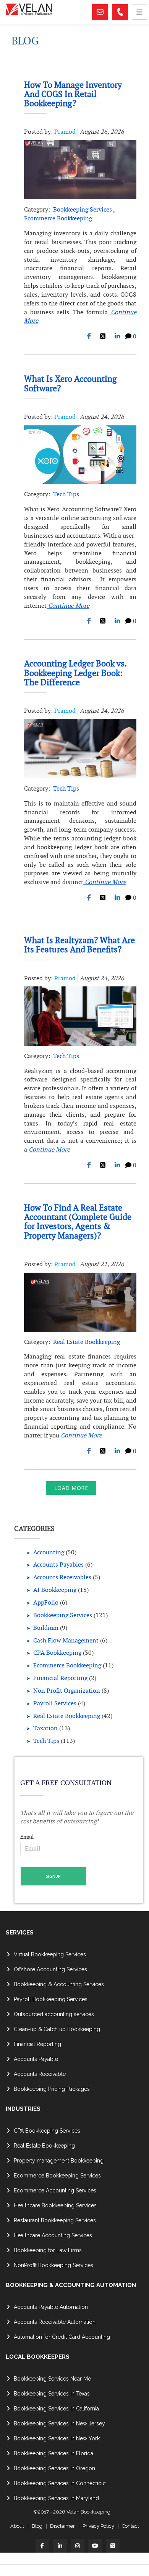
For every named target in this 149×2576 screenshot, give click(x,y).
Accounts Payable (36, 2059)
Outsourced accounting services (54, 2014)
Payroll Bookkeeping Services (51, 1999)
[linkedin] (60, 2546)
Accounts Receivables (62, 1577)
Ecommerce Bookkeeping (58, 218)
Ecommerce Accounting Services (55, 2190)
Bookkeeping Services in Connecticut (60, 2483)
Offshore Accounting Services (50, 1969)
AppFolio (46, 1602)
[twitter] (113, 2546)
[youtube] (95, 2546)
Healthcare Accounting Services (53, 2235)
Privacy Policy (98, 2526)
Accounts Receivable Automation (55, 2322)
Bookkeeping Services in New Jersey (59, 2423)
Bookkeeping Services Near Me (52, 2379)
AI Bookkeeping (55, 1590)
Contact (130, 2526)
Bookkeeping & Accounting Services (59, 1984)
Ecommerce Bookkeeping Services (57, 2176)
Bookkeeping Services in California (56, 2409)
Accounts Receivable (40, 2074)
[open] (139, 12)
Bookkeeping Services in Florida (53, 2453)
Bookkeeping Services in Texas (52, 2394)
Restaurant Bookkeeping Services (55, 2220)
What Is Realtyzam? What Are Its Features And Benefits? (79, 945)
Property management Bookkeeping (59, 2161)
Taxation (45, 1728)
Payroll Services (55, 1703)
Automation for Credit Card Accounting (62, 2337)
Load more (71, 1488)
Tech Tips (66, 494)
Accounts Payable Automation (51, 2307)
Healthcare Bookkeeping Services (55, 2205)
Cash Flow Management (66, 1640)
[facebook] (42, 2546)
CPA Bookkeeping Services (47, 2131)
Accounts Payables (58, 1564)
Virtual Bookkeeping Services (50, 1954)
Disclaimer (62, 2526)
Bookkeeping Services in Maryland (56, 2498)
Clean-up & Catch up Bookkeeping (57, 2029)
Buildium (46, 1628)
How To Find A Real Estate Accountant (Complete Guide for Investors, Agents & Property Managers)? (78, 1222)
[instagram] (78, 2546)
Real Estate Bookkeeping (87, 1342)
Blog (37, 2526)
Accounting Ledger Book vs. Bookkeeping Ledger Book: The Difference (75, 673)
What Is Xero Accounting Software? (70, 383)
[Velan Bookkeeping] (48, 12)
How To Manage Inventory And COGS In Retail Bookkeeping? (73, 94)
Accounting (49, 1552)
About (17, 2526)
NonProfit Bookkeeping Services (53, 2265)
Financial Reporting (60, 1678)
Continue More (68, 606)
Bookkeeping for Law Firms (48, 2250)
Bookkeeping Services (83, 209)
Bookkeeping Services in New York (57, 2438)
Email (27, 1837)
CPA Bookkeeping (57, 1653)
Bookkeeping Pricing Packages (52, 2089)
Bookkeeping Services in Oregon (54, 2468)
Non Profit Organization (67, 1691)
